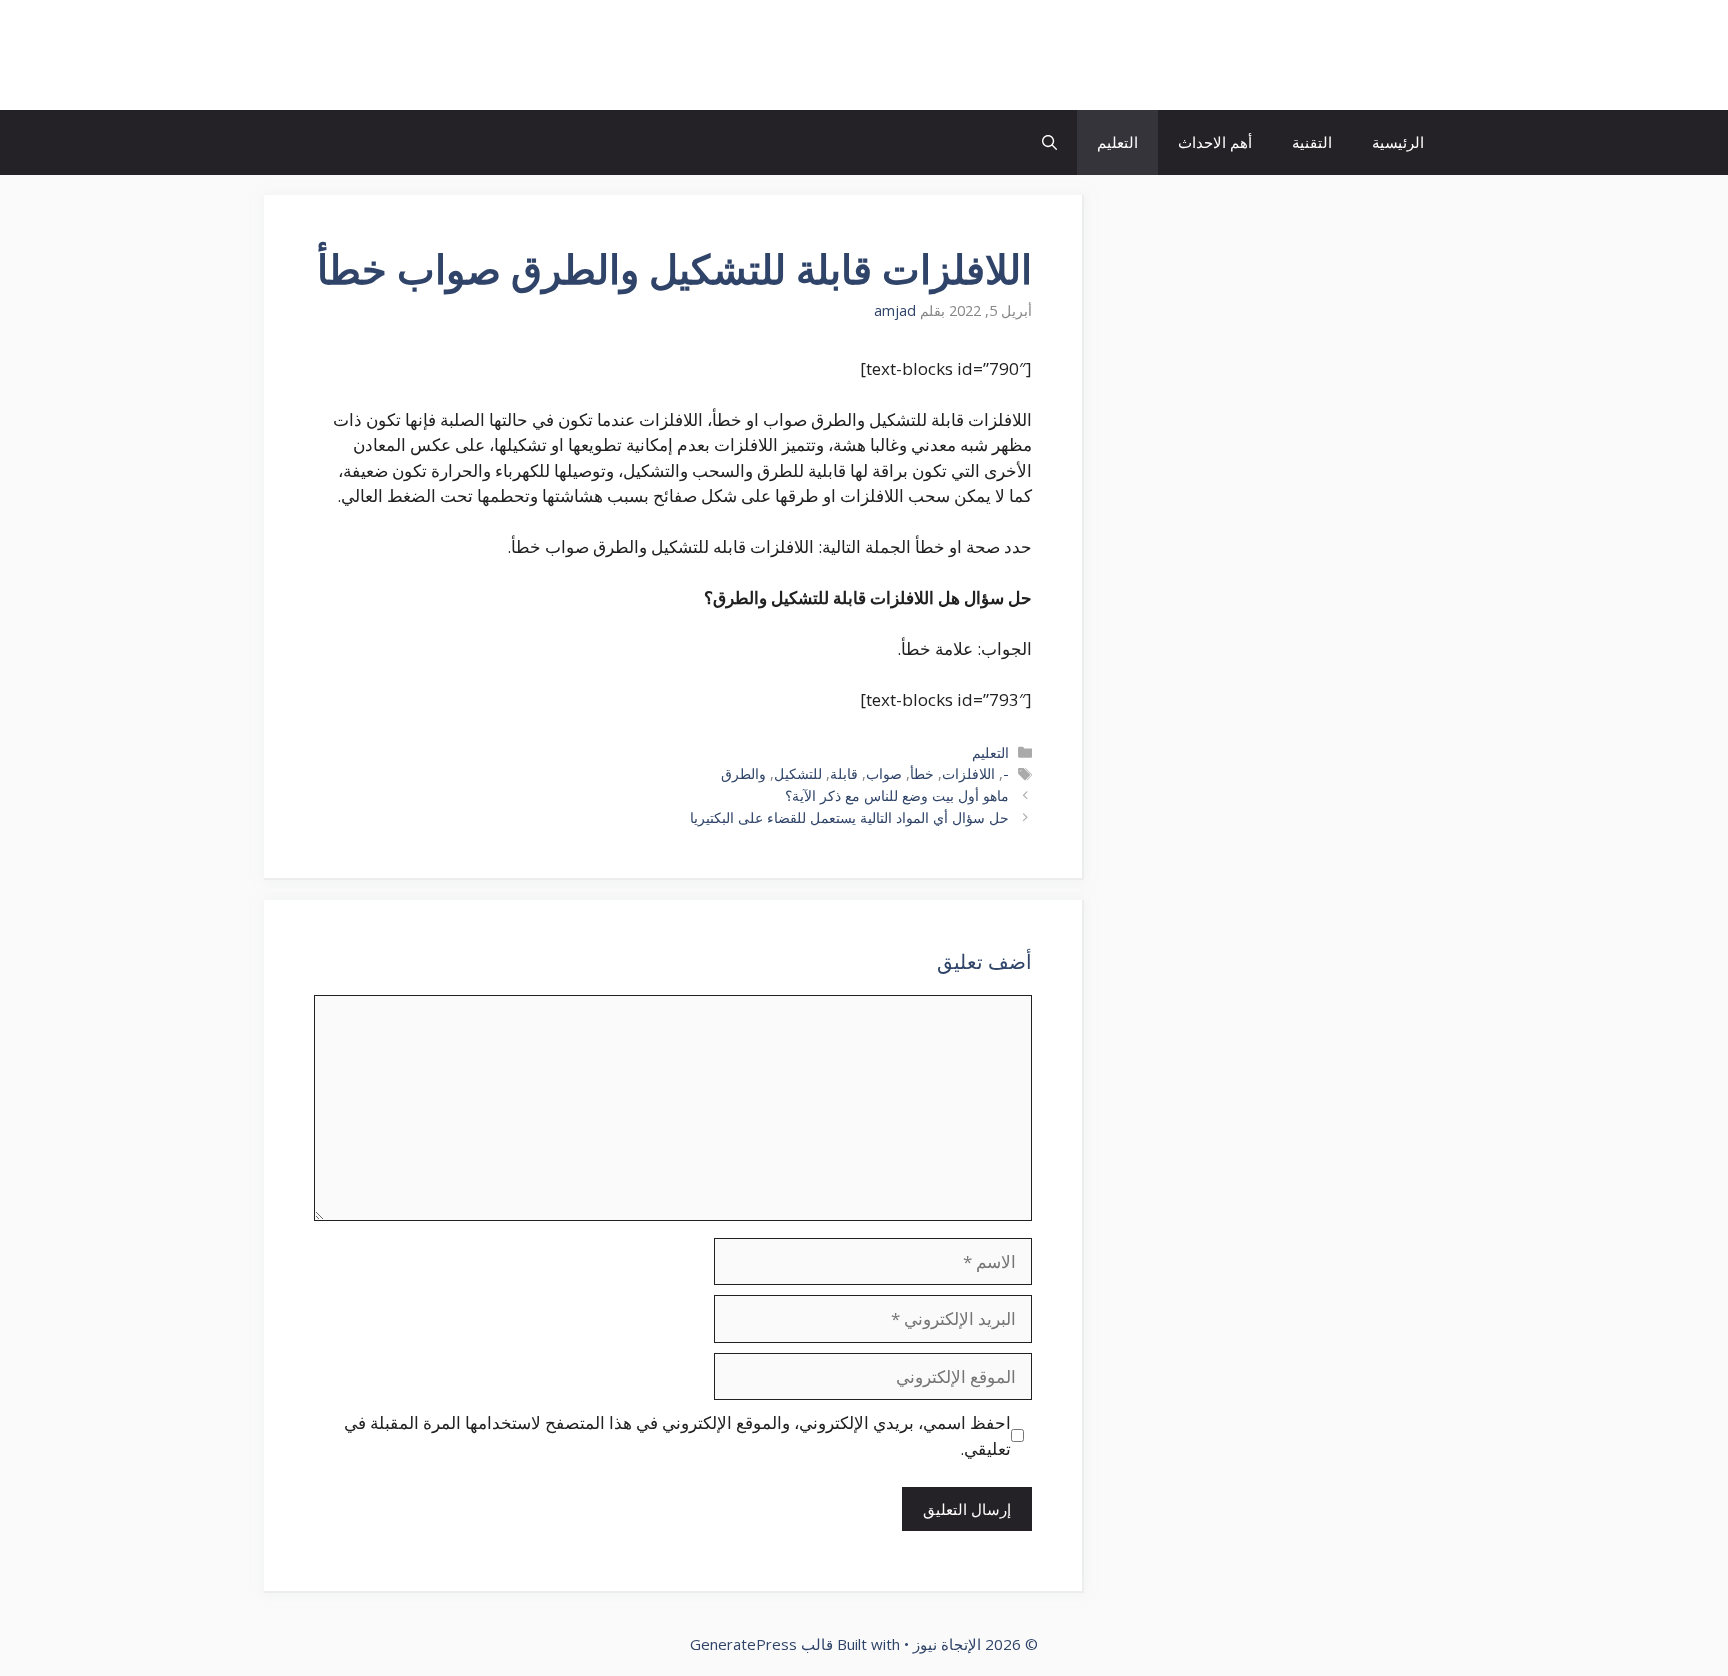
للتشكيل (798, 773)
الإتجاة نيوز (1368, 55)
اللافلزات (968, 773)
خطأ (922, 773)
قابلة (844, 773)
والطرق (743, 773)
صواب (884, 773)
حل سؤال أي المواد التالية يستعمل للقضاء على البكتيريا (849, 817)
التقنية (1312, 142)
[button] (1049, 142)
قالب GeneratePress (761, 1644)
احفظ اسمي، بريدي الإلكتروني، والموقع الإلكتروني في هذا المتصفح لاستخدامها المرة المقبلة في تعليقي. (677, 1435)
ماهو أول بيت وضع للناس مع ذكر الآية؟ (897, 795)
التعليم (1117, 142)
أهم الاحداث (1215, 142)
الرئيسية (1398, 142)
